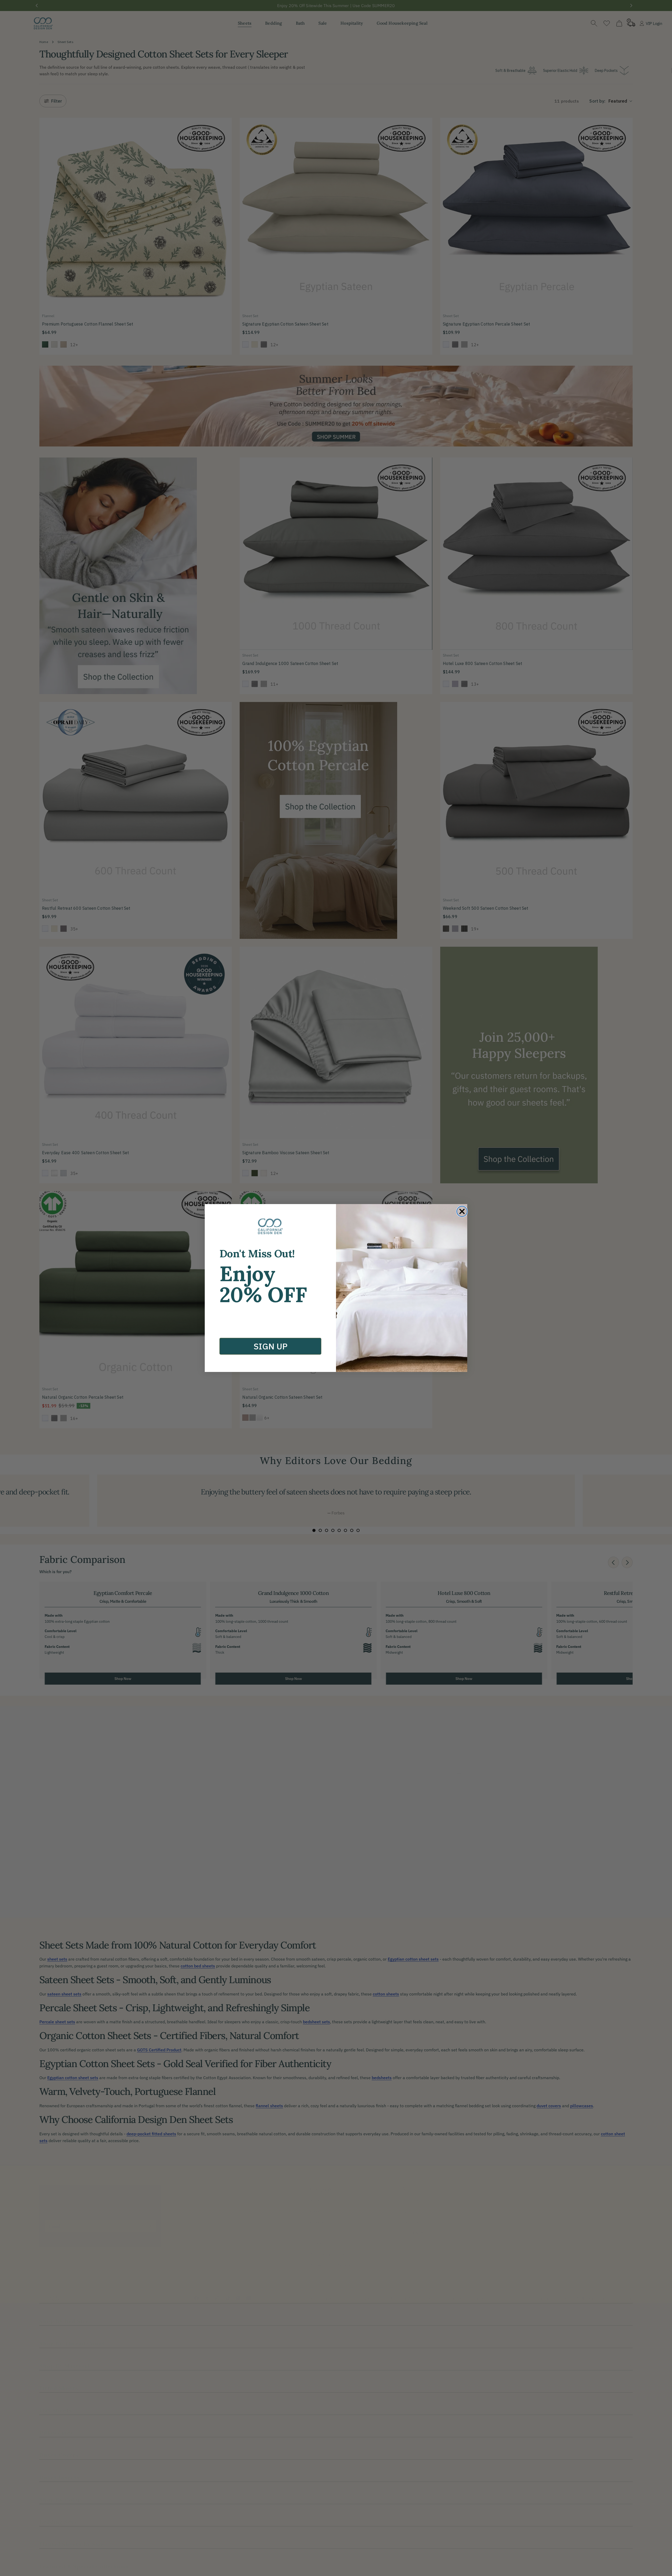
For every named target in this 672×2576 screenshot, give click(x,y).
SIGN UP (271, 1346)
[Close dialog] (462, 1211)
